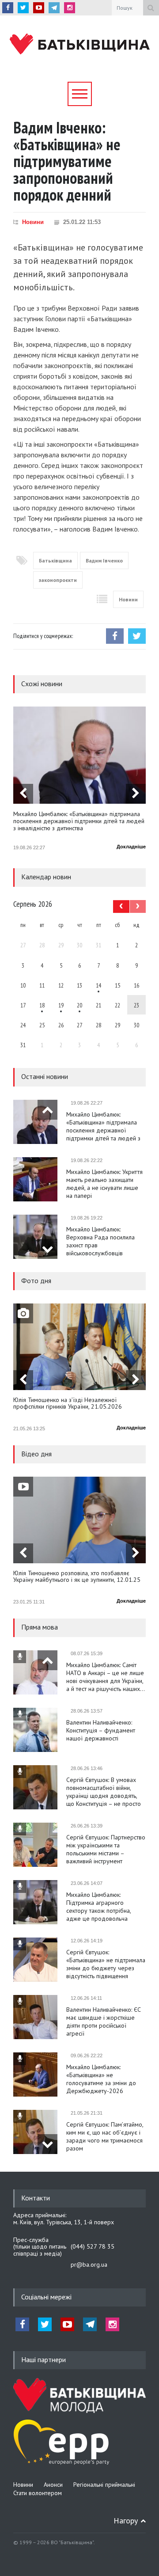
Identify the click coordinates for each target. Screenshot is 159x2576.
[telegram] (54, 8)
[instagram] (70, 8)
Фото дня (36, 1280)
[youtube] (39, 8)
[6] (61, 1005)
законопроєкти (58, 580)
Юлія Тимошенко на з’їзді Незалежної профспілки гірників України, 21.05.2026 (68, 1404)
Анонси (53, 2485)
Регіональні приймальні (104, 2485)
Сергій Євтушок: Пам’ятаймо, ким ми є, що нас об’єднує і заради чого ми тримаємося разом (105, 2136)
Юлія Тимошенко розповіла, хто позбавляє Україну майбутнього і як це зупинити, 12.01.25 (77, 1577)
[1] (98, 985)
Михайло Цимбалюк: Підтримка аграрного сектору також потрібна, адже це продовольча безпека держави (98, 1907)
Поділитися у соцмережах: (43, 636)
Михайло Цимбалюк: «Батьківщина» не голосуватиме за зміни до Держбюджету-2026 (101, 2079)
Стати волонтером (38, 2493)
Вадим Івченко (104, 560)
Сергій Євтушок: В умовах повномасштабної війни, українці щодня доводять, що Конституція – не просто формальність (104, 1792)
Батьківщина (55, 560)
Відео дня (36, 1454)
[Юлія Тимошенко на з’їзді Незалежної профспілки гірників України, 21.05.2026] (79, 1347)
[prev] (23, 794)
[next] (136, 794)
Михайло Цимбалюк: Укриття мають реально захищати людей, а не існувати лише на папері (104, 1184)
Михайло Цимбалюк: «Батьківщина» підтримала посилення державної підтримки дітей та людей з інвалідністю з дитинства (79, 821)
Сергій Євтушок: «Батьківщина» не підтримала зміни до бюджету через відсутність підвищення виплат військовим (106, 1964)
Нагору (126, 2521)
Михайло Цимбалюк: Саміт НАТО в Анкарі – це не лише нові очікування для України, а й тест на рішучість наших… (106, 1677)
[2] (42, 1005)
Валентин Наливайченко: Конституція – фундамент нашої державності (101, 1730)
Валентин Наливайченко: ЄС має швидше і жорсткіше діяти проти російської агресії (104, 2021)
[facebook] (8, 8)
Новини (33, 222)
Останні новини (45, 1076)
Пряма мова (40, 1627)
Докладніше (131, 847)
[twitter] (23, 8)
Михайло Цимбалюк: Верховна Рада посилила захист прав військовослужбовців (100, 1241)
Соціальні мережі (46, 2297)
